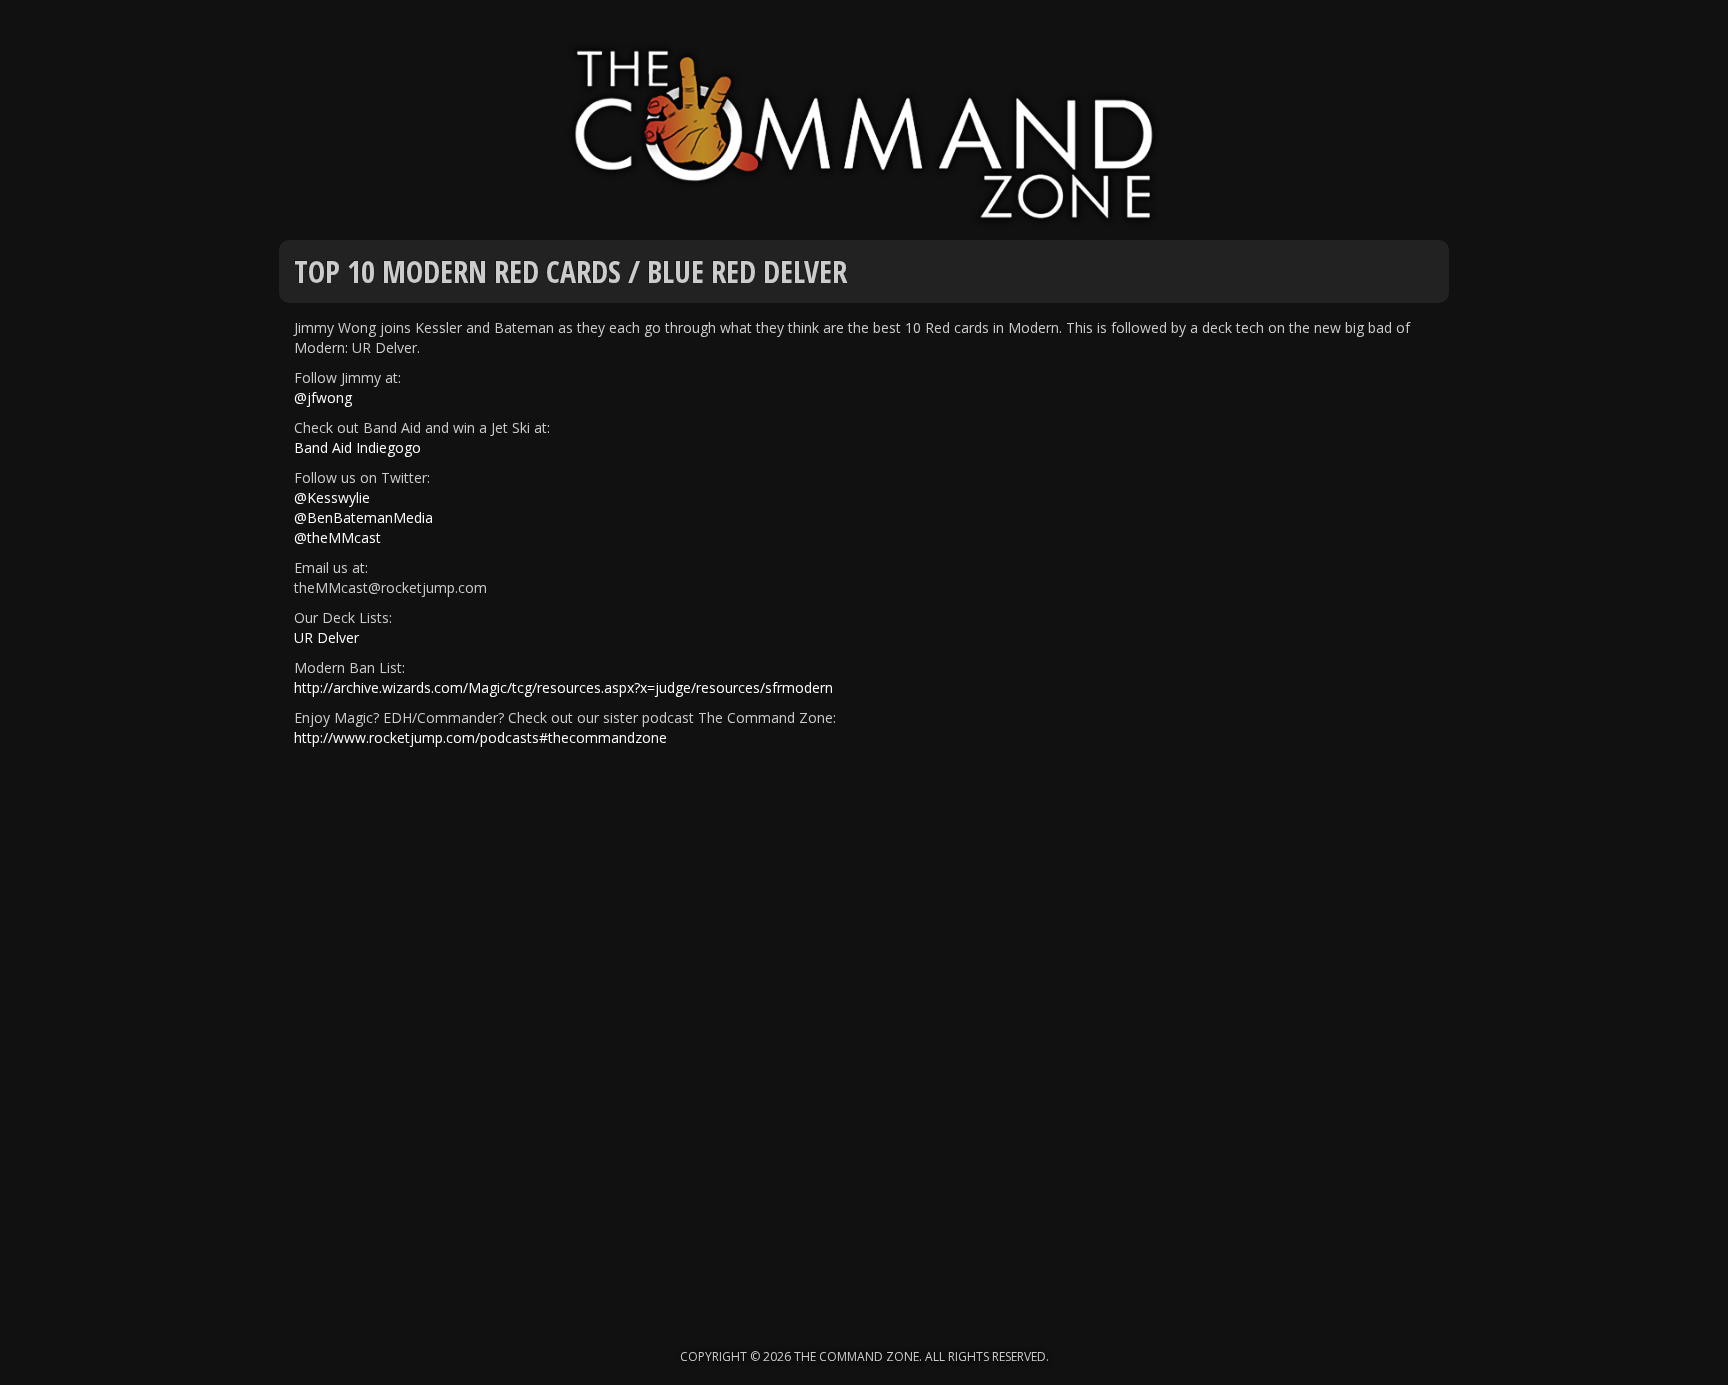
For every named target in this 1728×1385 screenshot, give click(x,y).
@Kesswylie (332, 497)
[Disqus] (864, 1038)
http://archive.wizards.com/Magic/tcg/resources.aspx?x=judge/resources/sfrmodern (563, 687)
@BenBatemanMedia (363, 517)
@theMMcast (337, 537)
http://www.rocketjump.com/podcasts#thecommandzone (480, 737)
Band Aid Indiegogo (357, 447)
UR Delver (326, 637)
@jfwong (323, 397)
